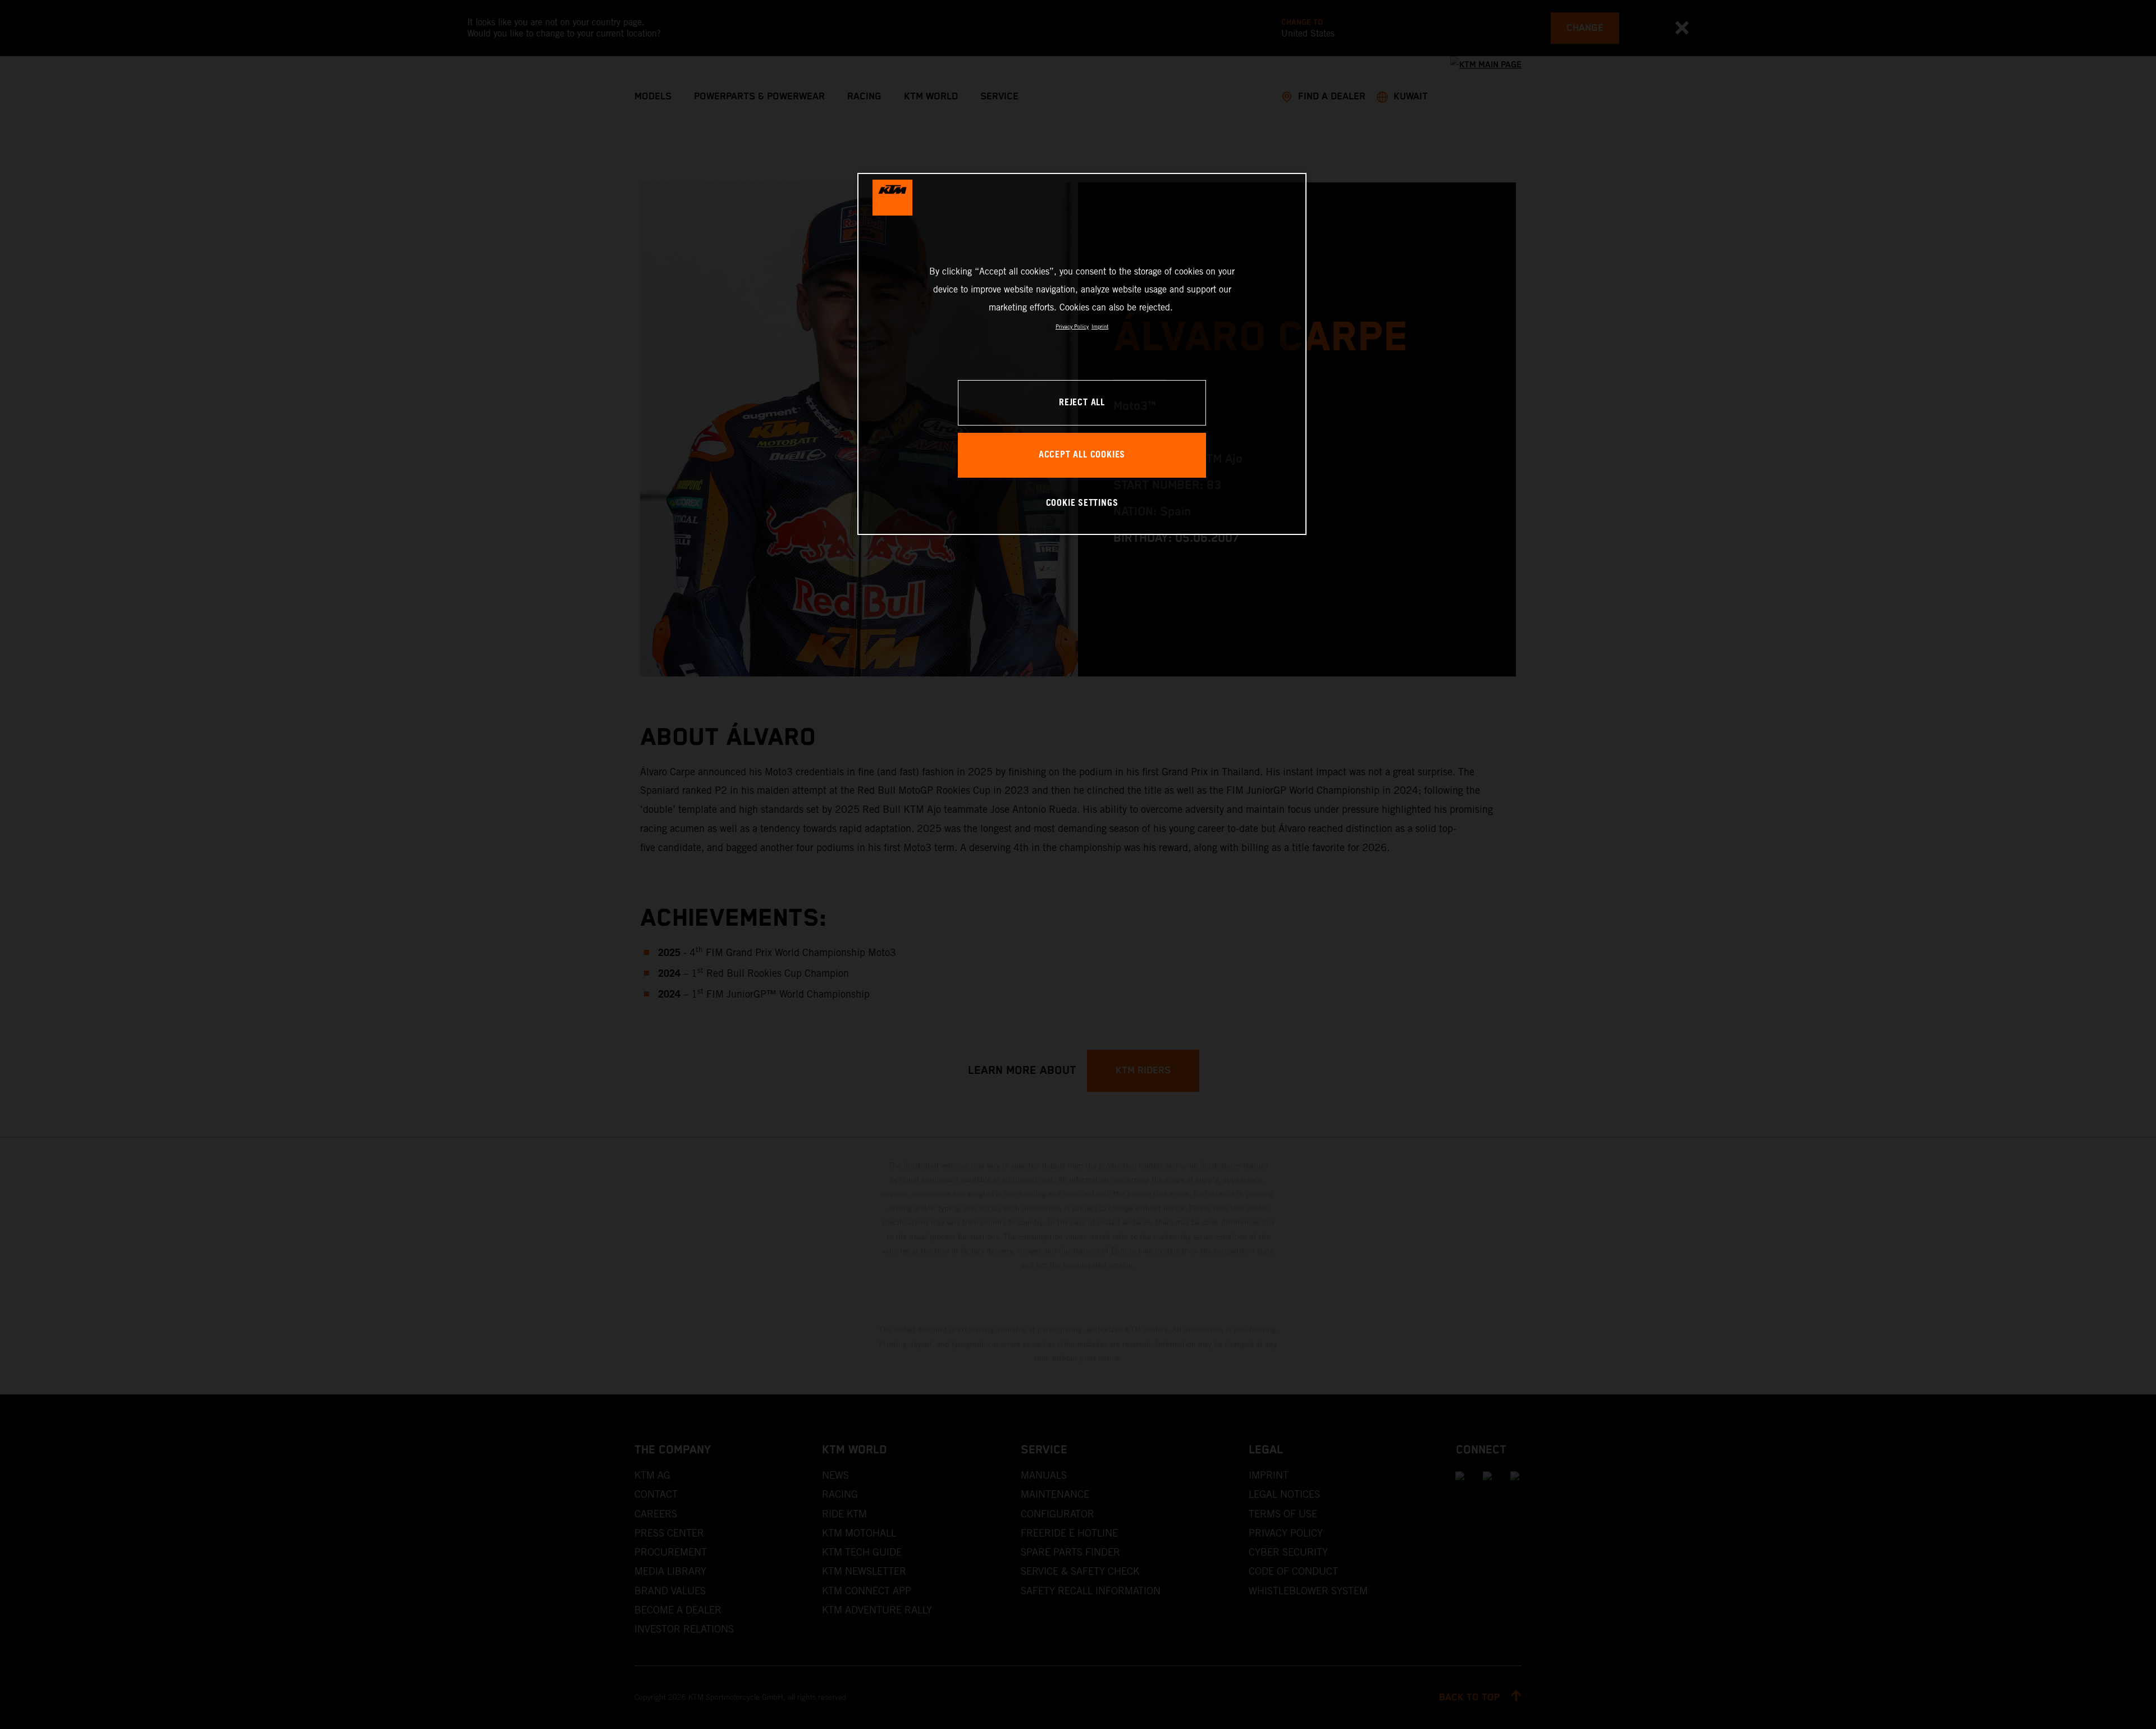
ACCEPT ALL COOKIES (1082, 455)
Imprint (1100, 326)
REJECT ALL (1082, 403)
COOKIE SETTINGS (1082, 503)
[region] (1082, 354)
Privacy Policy (1072, 326)
